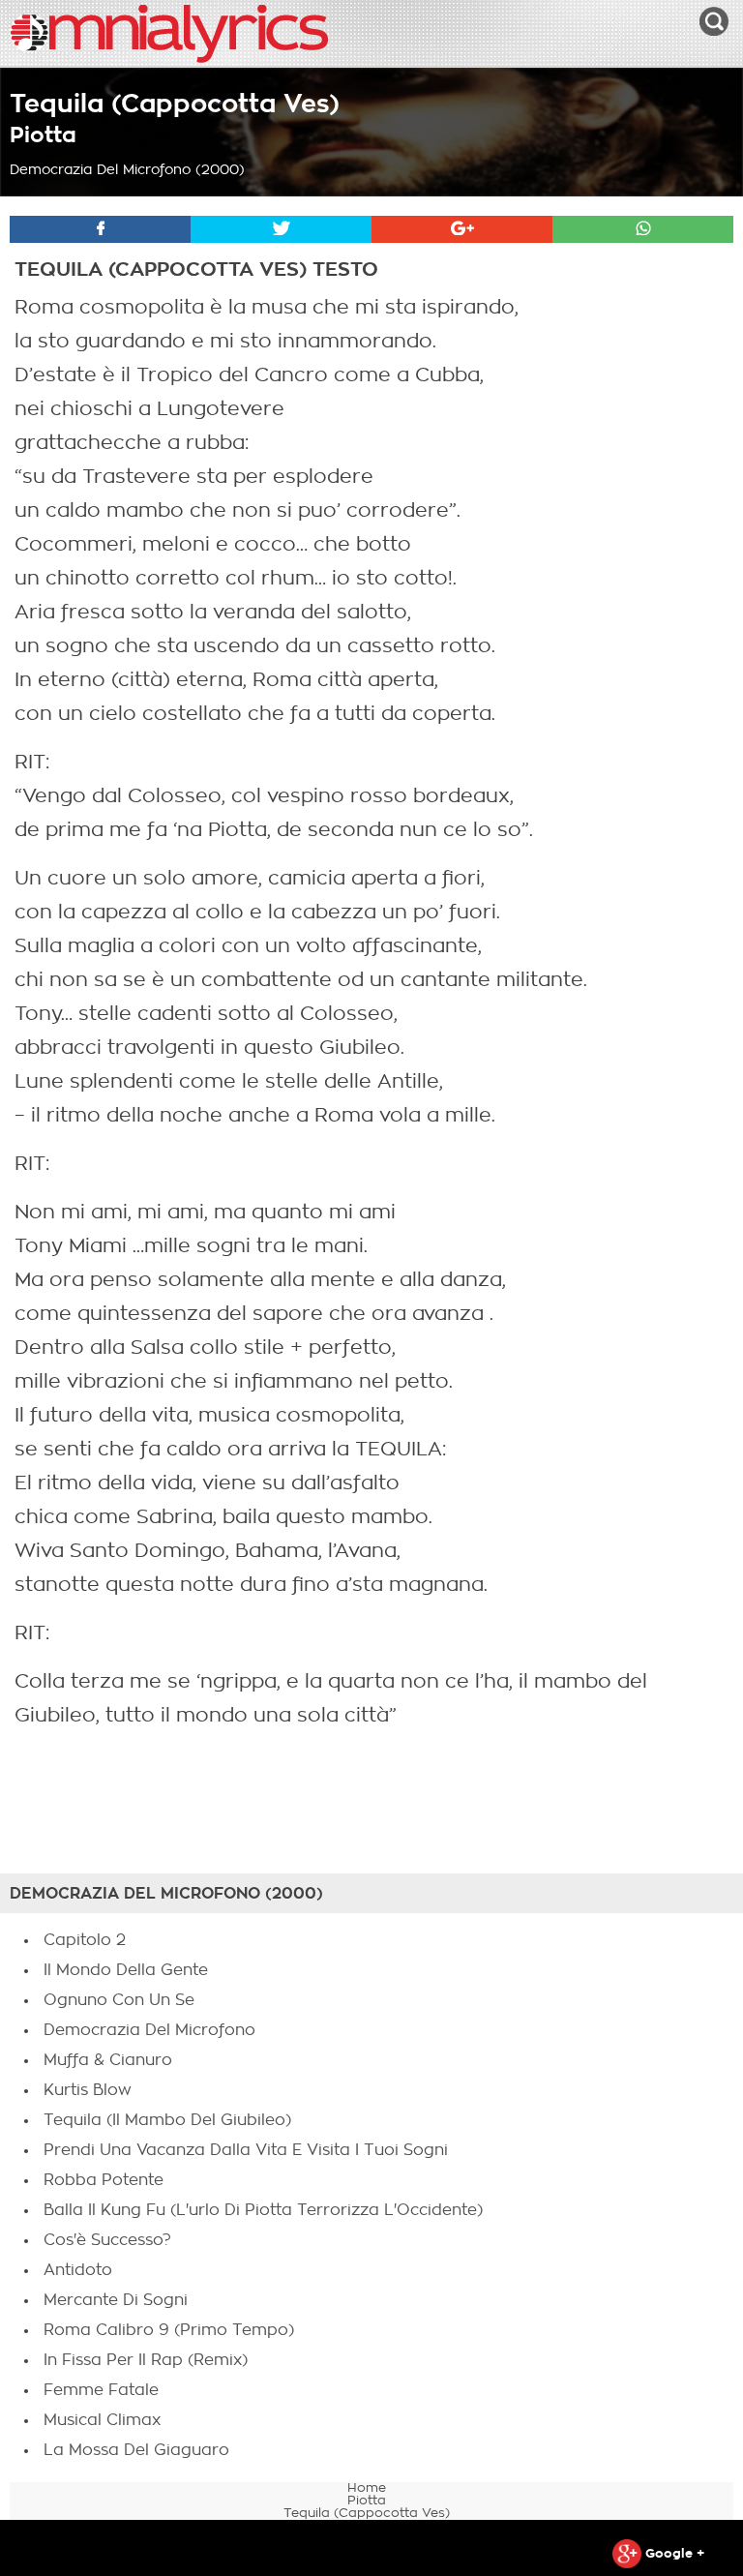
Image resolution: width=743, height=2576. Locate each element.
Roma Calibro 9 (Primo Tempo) (169, 2330)
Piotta (43, 135)
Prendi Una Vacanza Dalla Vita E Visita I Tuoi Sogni (246, 2150)
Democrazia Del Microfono (149, 2030)
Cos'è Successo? (107, 2240)
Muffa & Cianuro (108, 2060)
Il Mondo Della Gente (126, 1970)
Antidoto (78, 2270)
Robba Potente (104, 2180)
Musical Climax (102, 2420)
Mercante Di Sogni (116, 2300)
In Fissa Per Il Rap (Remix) (146, 2360)
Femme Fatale (101, 2390)
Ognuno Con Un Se (119, 2000)
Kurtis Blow (88, 2090)
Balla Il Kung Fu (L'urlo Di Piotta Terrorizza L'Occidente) (263, 2210)
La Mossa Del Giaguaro (136, 2450)
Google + (673, 2553)
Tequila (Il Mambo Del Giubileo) (167, 2120)
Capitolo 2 (85, 1940)
